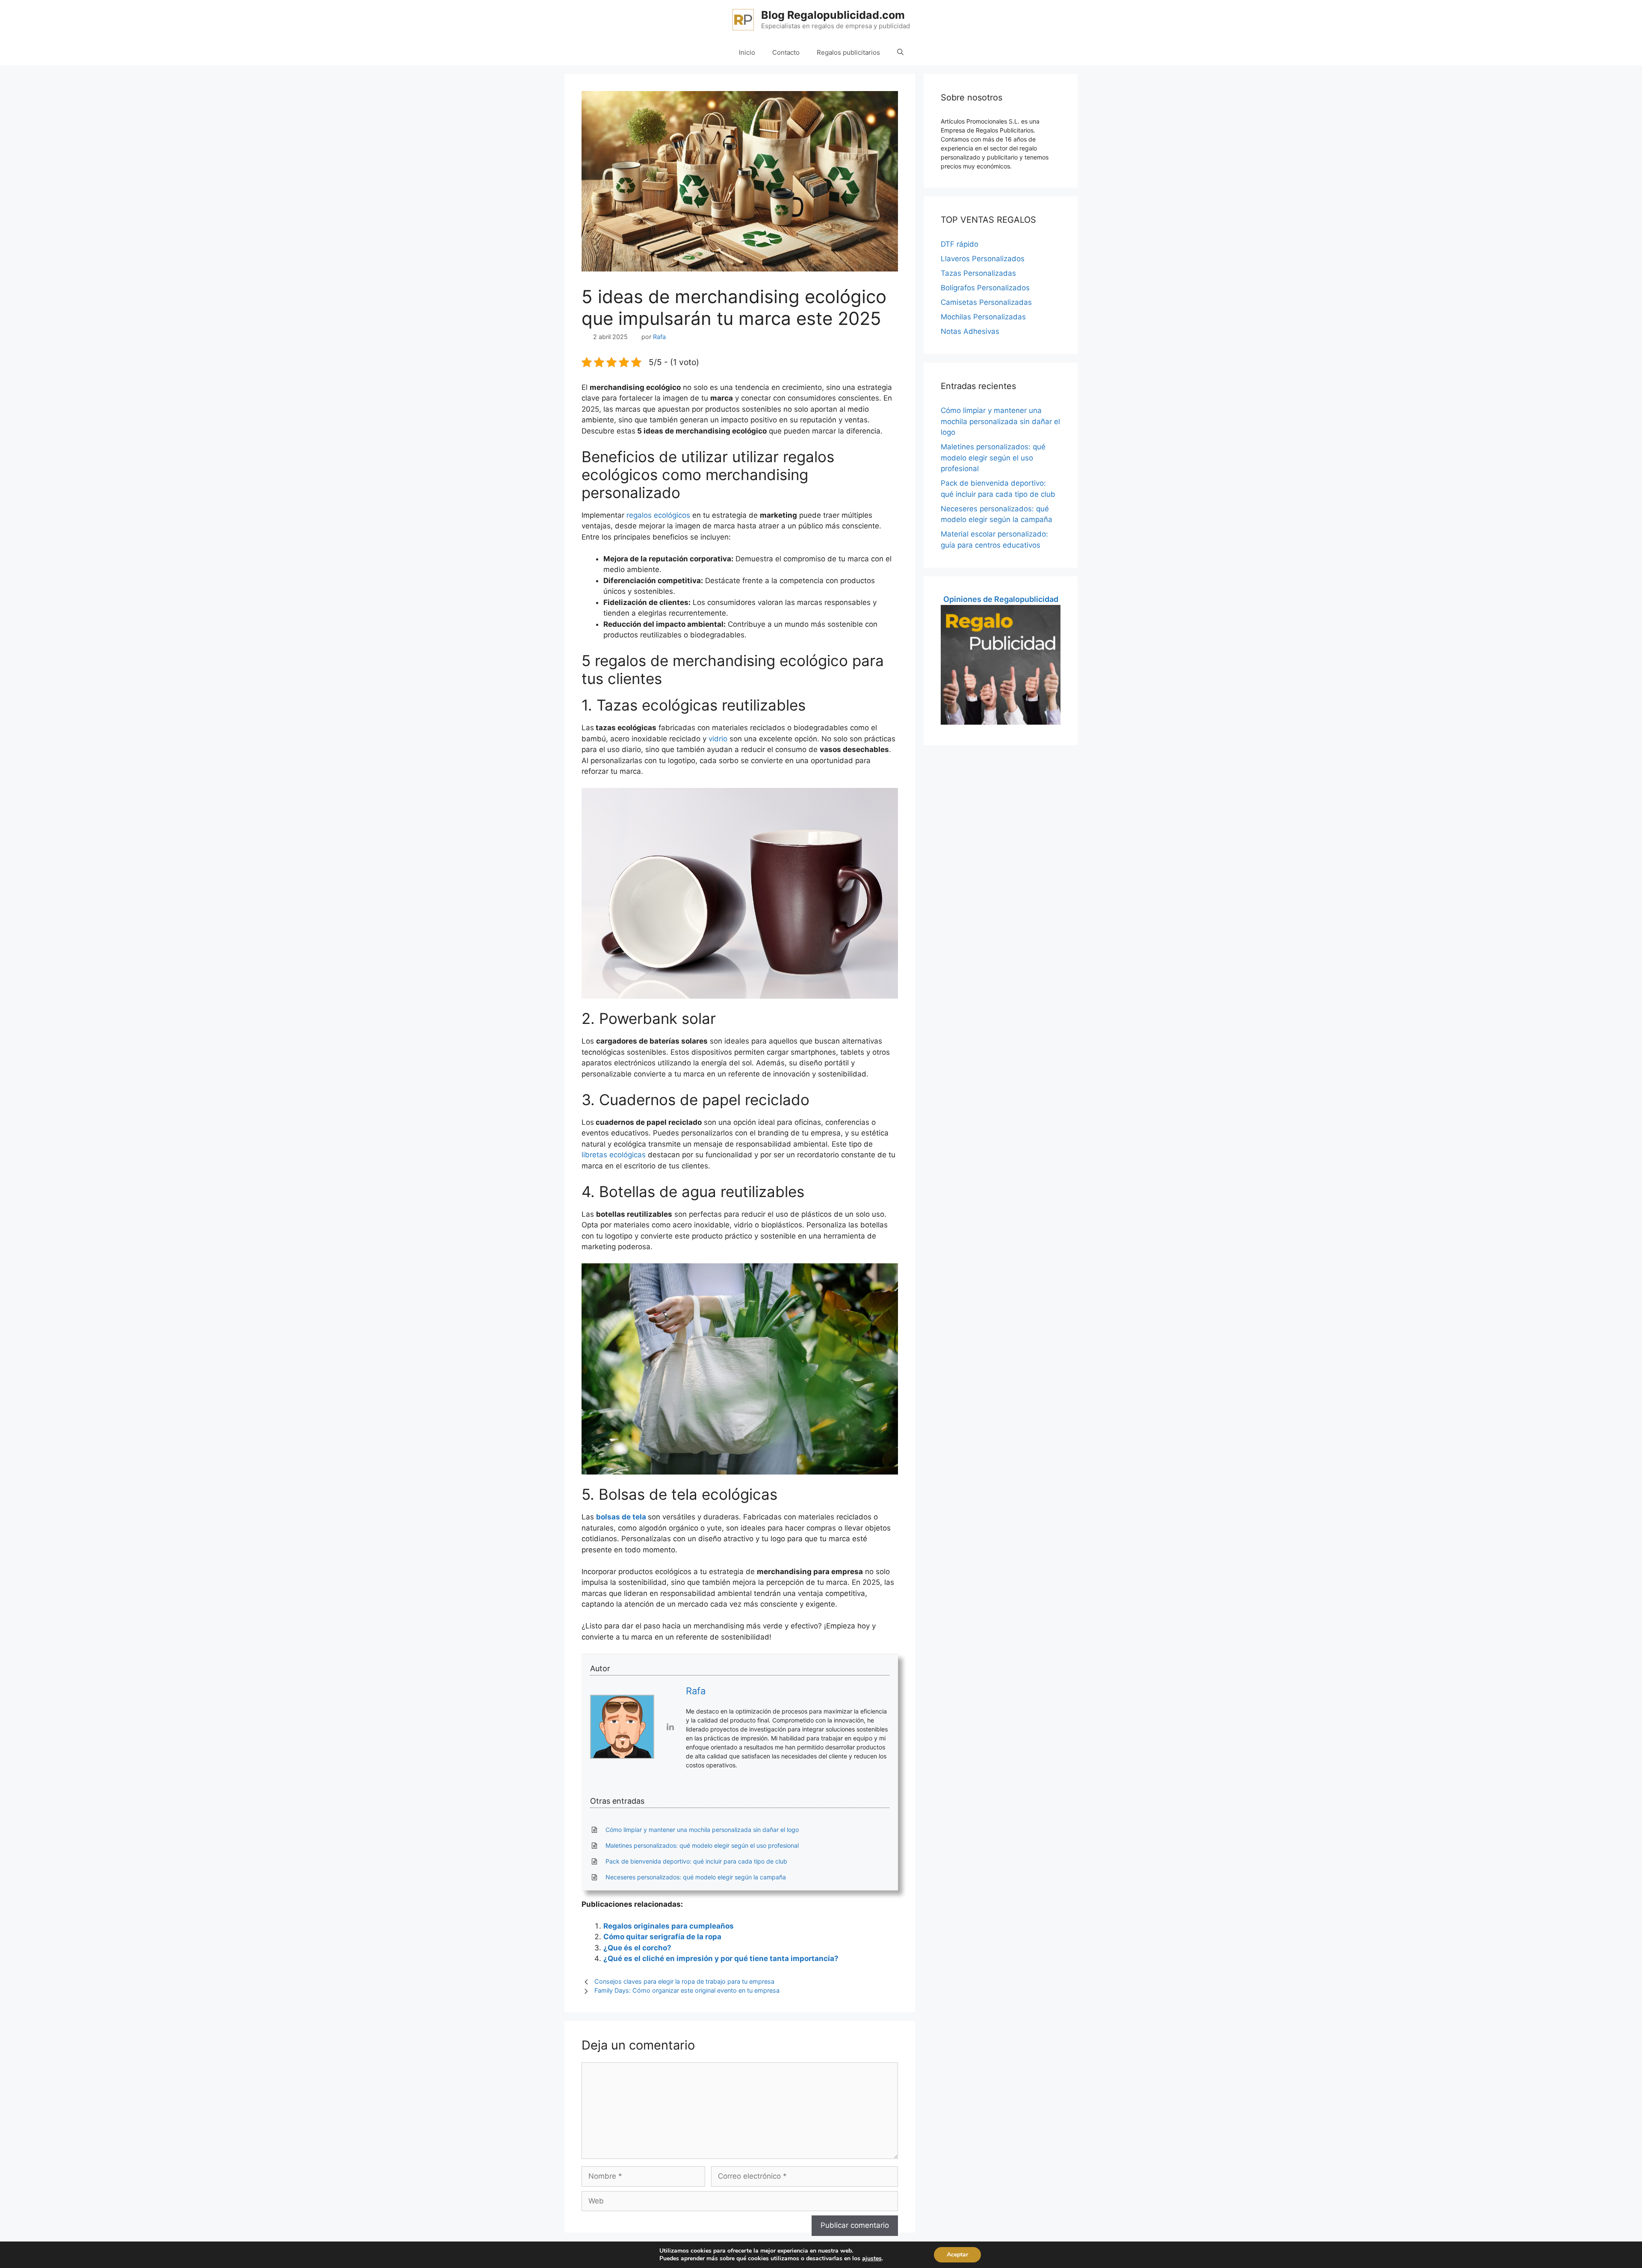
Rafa (696, 1691)
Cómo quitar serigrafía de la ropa (662, 1937)
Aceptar (957, 2255)
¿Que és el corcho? (637, 1948)
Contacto (786, 52)
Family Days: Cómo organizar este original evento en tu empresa (687, 1990)
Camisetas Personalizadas (986, 302)
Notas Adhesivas (970, 331)
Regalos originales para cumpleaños (669, 1926)
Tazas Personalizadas (978, 273)
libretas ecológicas (614, 1155)
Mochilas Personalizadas (983, 317)
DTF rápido (960, 244)
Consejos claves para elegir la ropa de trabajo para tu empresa (684, 1981)
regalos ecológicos (658, 515)
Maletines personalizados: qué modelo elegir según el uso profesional (993, 458)
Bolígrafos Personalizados (985, 288)
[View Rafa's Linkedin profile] (670, 1727)
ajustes (872, 2259)
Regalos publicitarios (848, 52)
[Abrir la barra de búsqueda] (900, 53)
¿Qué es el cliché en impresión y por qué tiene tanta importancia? (721, 1958)
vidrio (718, 739)
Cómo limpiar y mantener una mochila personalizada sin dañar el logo (1000, 421)
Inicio (747, 52)
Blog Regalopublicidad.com (833, 15)
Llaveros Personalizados (983, 259)
